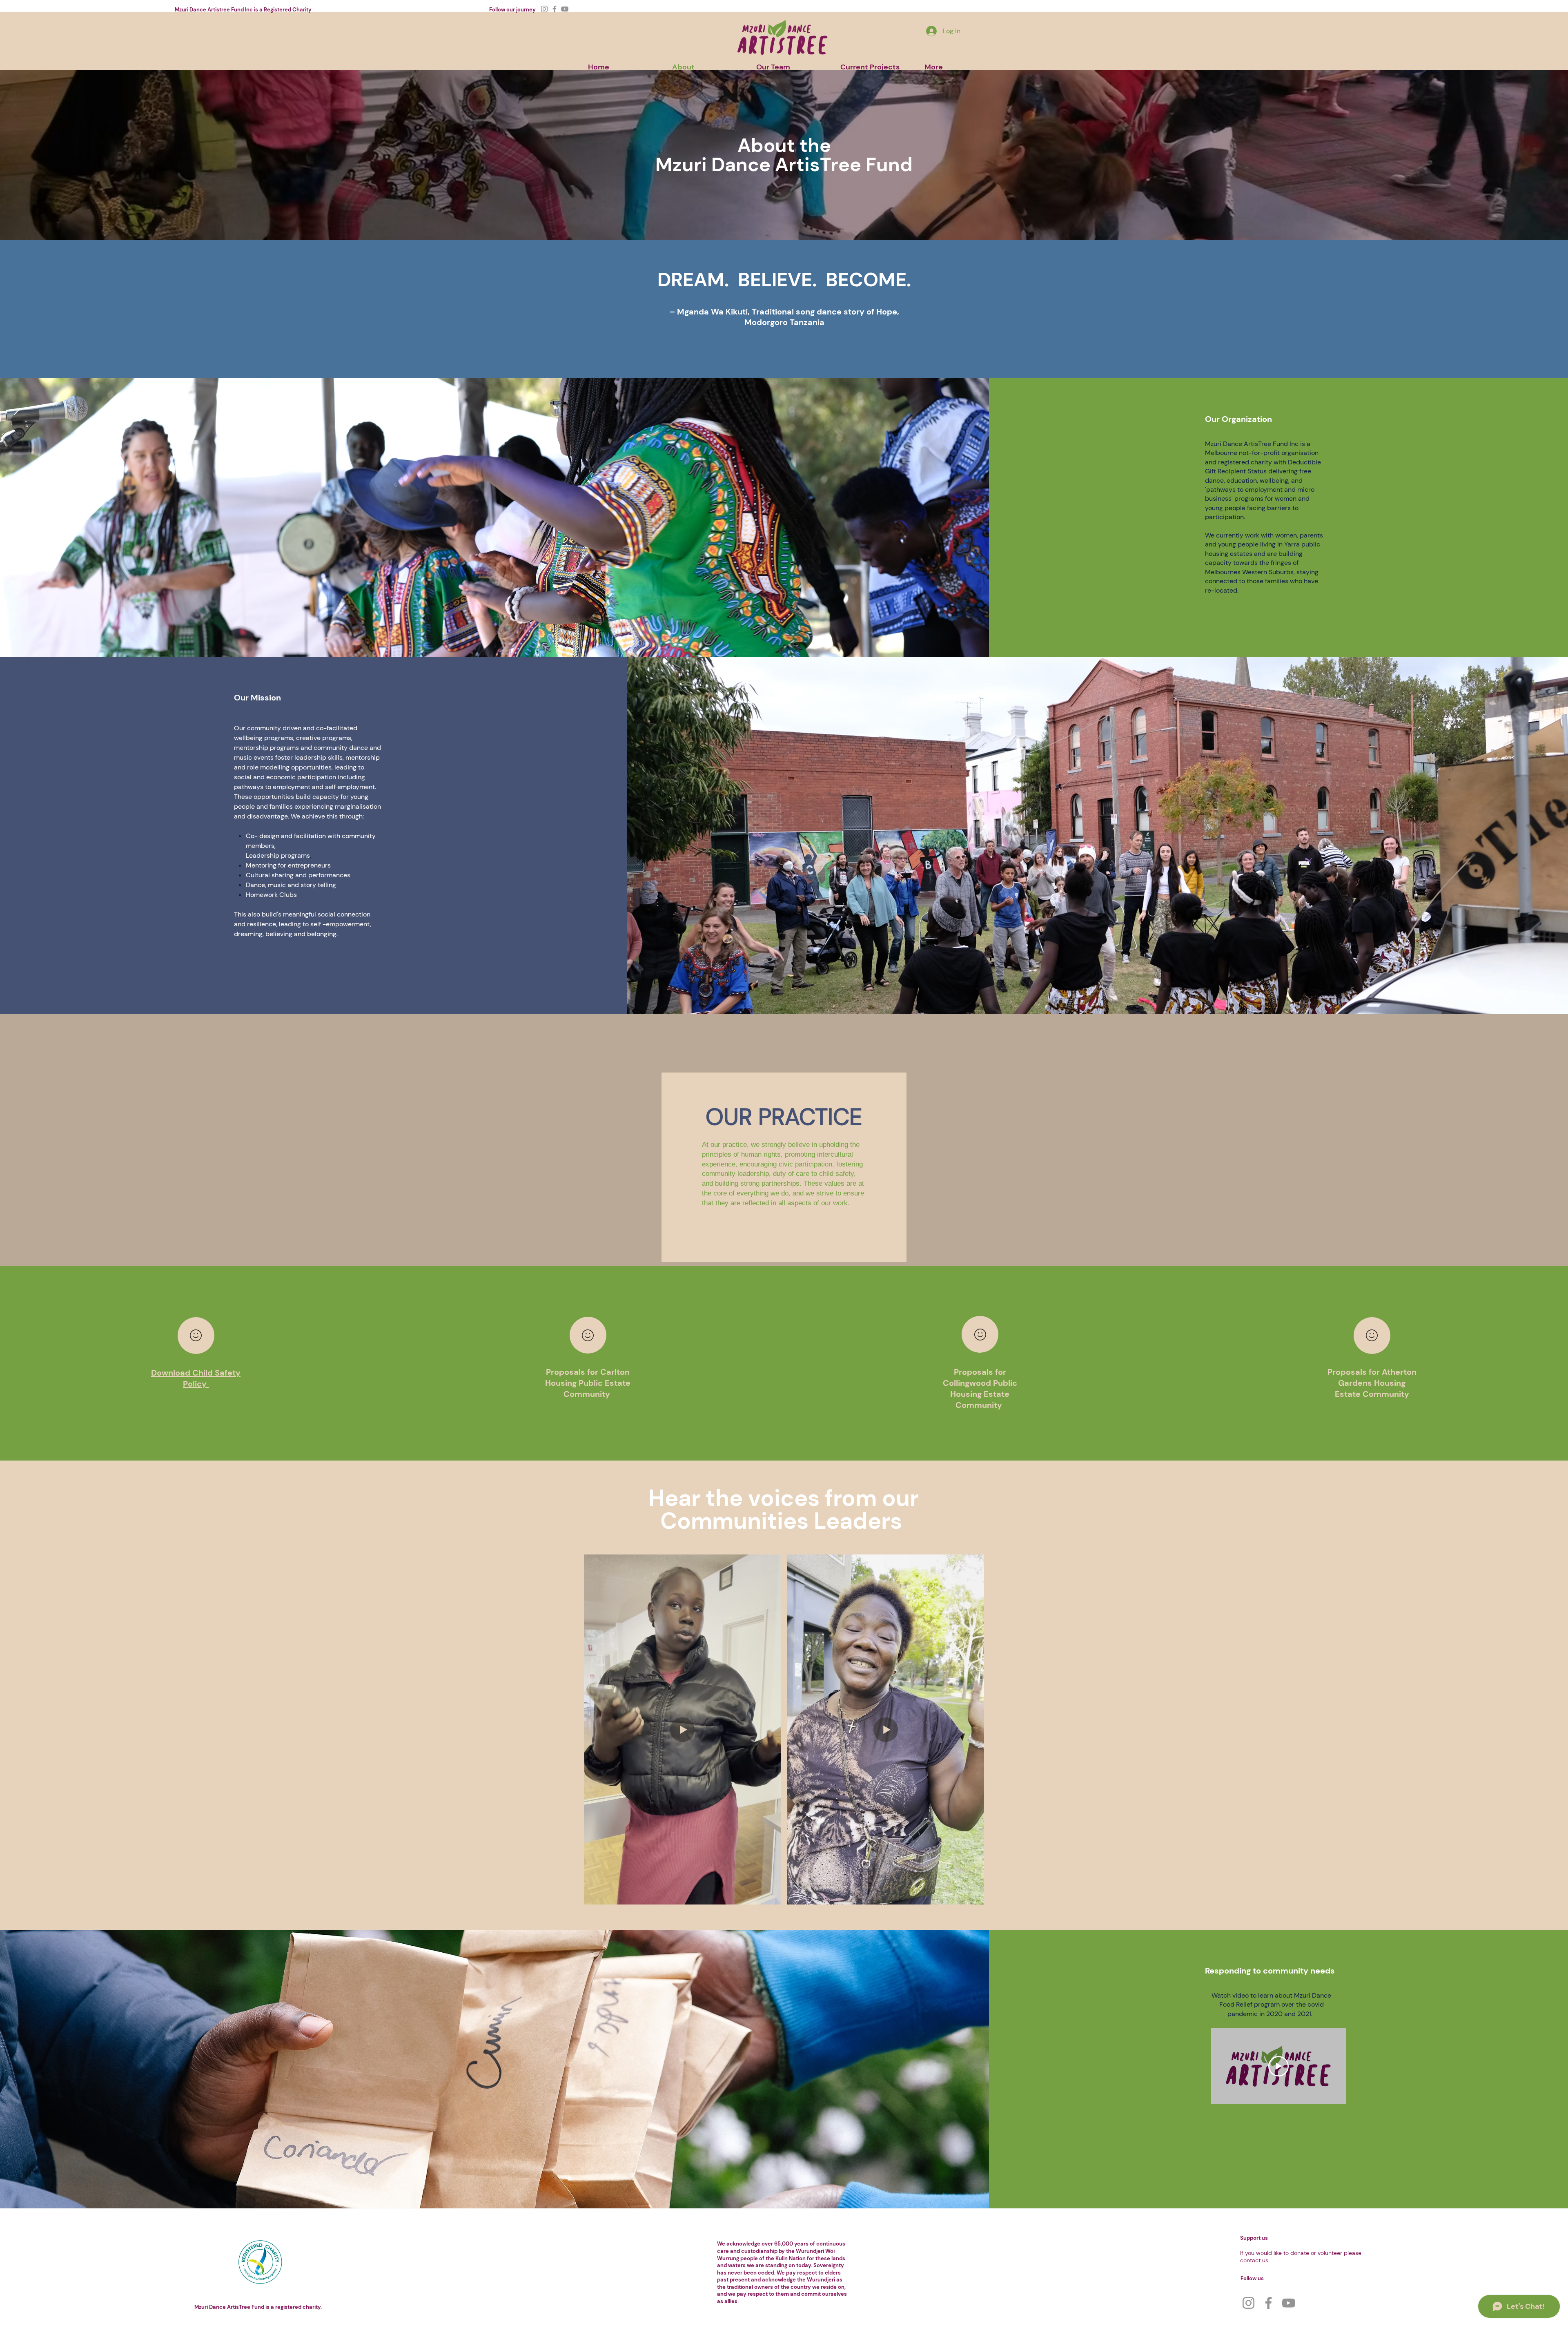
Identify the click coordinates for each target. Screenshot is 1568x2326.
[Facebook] (555, 9)
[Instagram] (544, 9)
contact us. (1255, 2260)
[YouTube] (565, 9)
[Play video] (1278, 2066)
